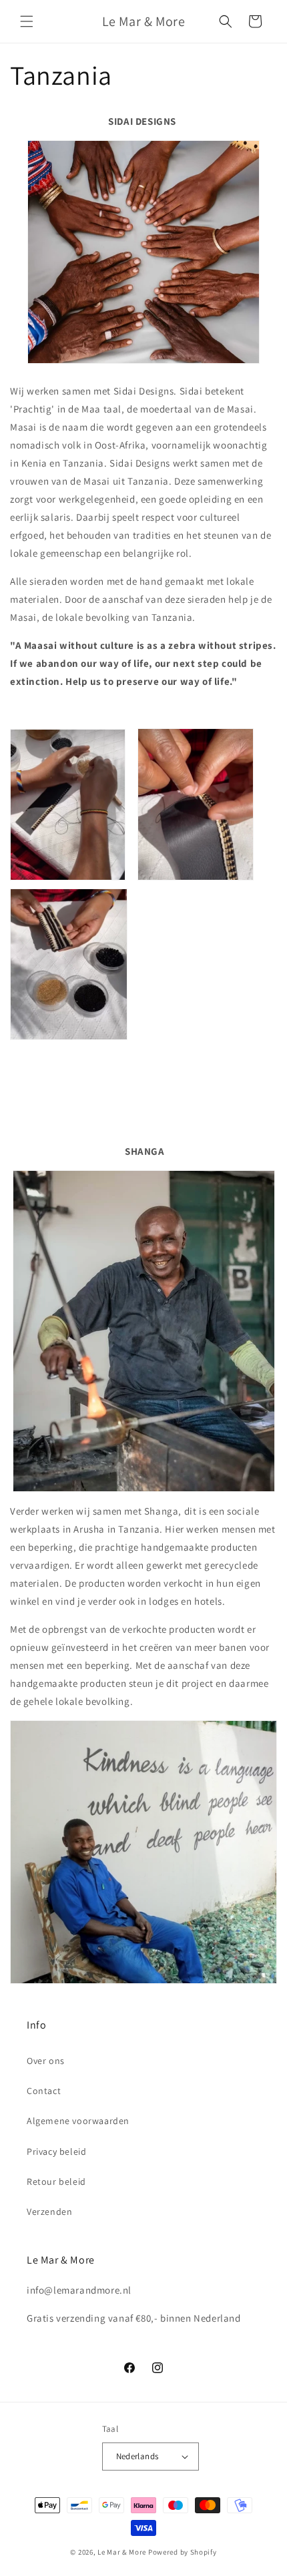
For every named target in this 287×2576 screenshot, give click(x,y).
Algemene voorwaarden (78, 2121)
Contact (44, 2091)
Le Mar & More (122, 2552)
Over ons (46, 2061)
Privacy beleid (56, 2151)
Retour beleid (56, 2181)
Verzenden (49, 2212)
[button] (27, 21)
